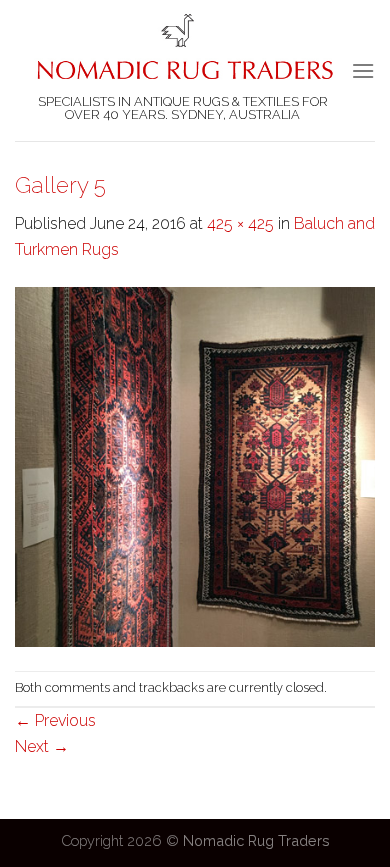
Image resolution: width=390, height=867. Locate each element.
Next (42, 746)
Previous (55, 720)
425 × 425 (240, 223)
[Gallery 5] (195, 465)
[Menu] (363, 70)
